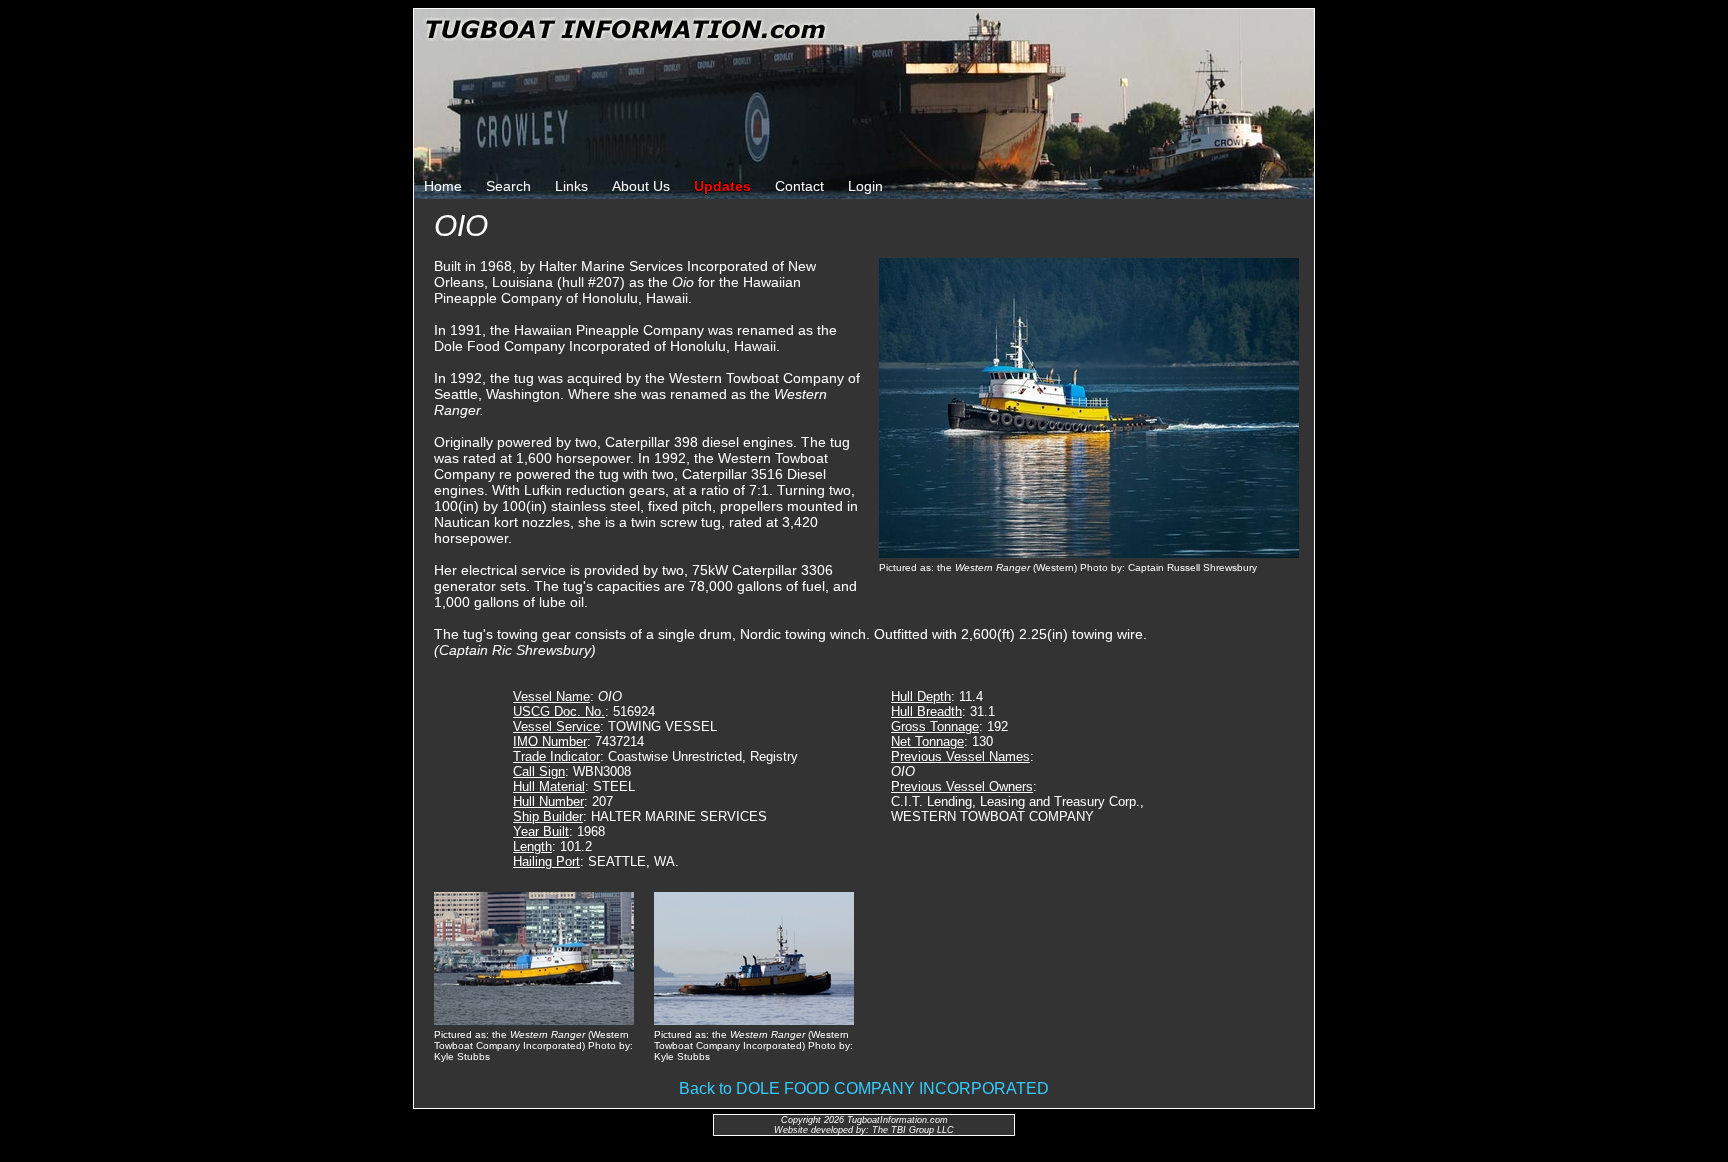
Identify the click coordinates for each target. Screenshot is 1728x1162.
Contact (799, 186)
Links (571, 186)
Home (443, 186)
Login (865, 186)
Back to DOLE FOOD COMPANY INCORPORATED (864, 1088)
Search (508, 186)
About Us (641, 186)
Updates (722, 186)
